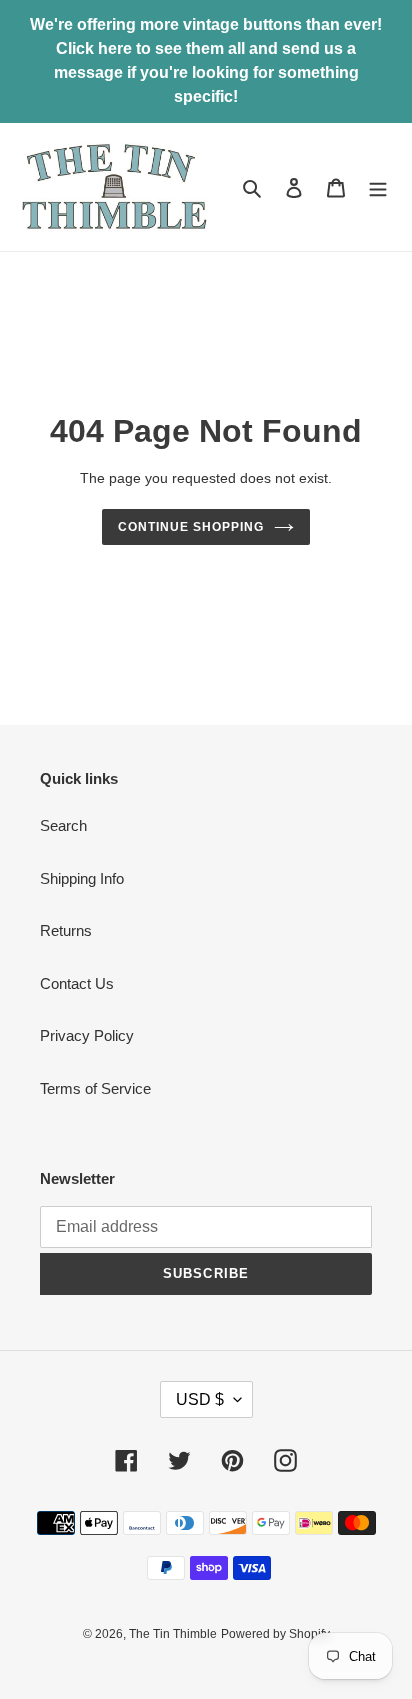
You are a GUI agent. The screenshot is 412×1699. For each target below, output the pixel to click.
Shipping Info (82, 878)
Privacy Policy (87, 1035)
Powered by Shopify (275, 1634)
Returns (66, 930)
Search (63, 825)
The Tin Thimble (173, 1634)
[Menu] (378, 187)
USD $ (200, 1399)
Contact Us (77, 983)
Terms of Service (95, 1088)
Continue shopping (191, 527)
